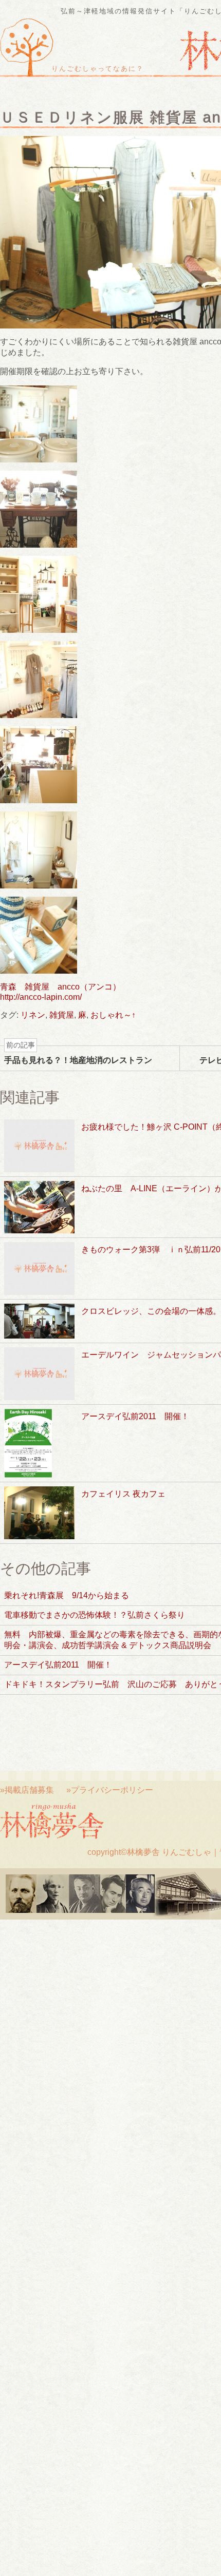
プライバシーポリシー (112, 1790)
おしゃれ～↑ (113, 1015)
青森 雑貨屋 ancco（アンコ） (60, 987)
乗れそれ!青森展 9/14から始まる (67, 1595)
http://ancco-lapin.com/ (41, 997)
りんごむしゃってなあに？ (98, 69)
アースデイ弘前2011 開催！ (58, 1665)
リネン (33, 1015)
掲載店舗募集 (29, 1790)
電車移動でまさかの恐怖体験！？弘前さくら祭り (95, 1615)
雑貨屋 (62, 1015)
